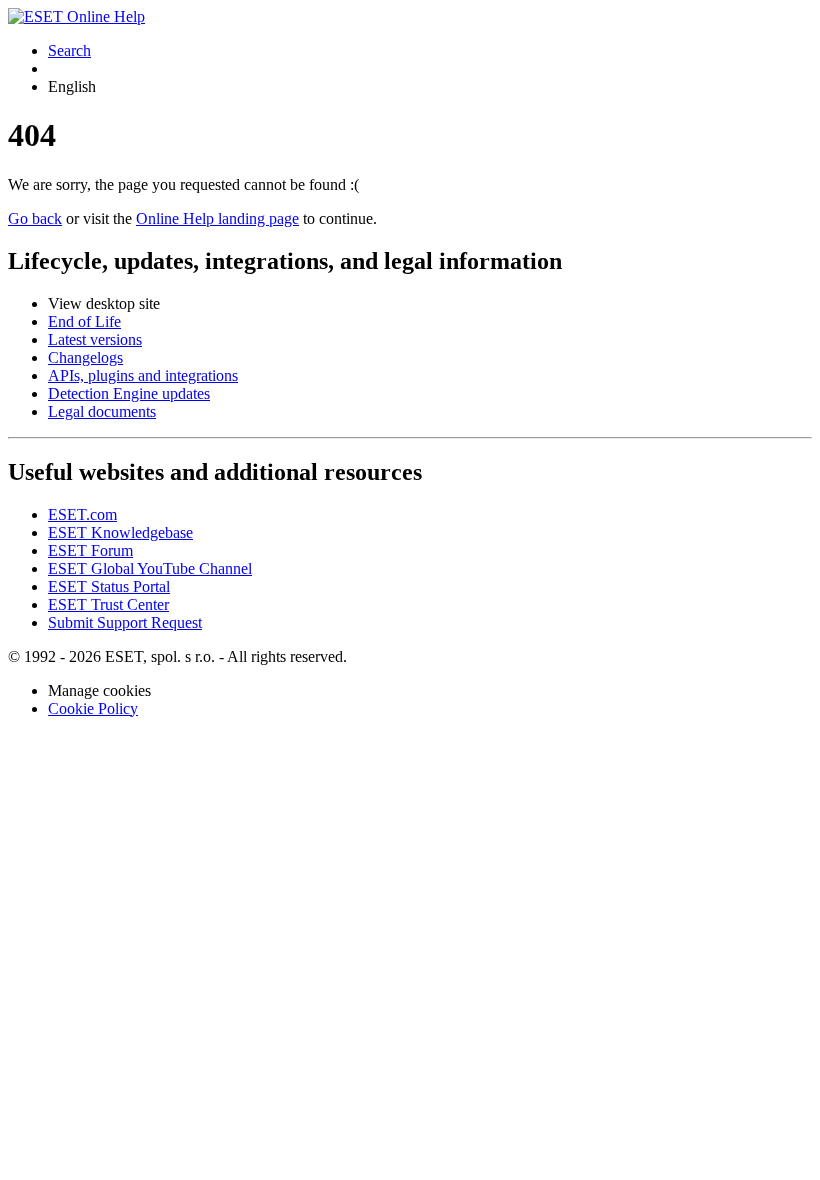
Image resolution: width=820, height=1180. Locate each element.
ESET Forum (90, 550)
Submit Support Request (125, 622)
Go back (35, 218)
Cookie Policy (93, 708)
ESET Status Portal (109, 586)
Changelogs (85, 357)
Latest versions (95, 339)
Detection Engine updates (129, 393)
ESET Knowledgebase (120, 532)
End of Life (84, 321)
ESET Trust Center (108, 604)
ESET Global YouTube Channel (150, 568)
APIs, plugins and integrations (143, 375)
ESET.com (82, 514)
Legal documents (102, 411)
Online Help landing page (217, 218)
